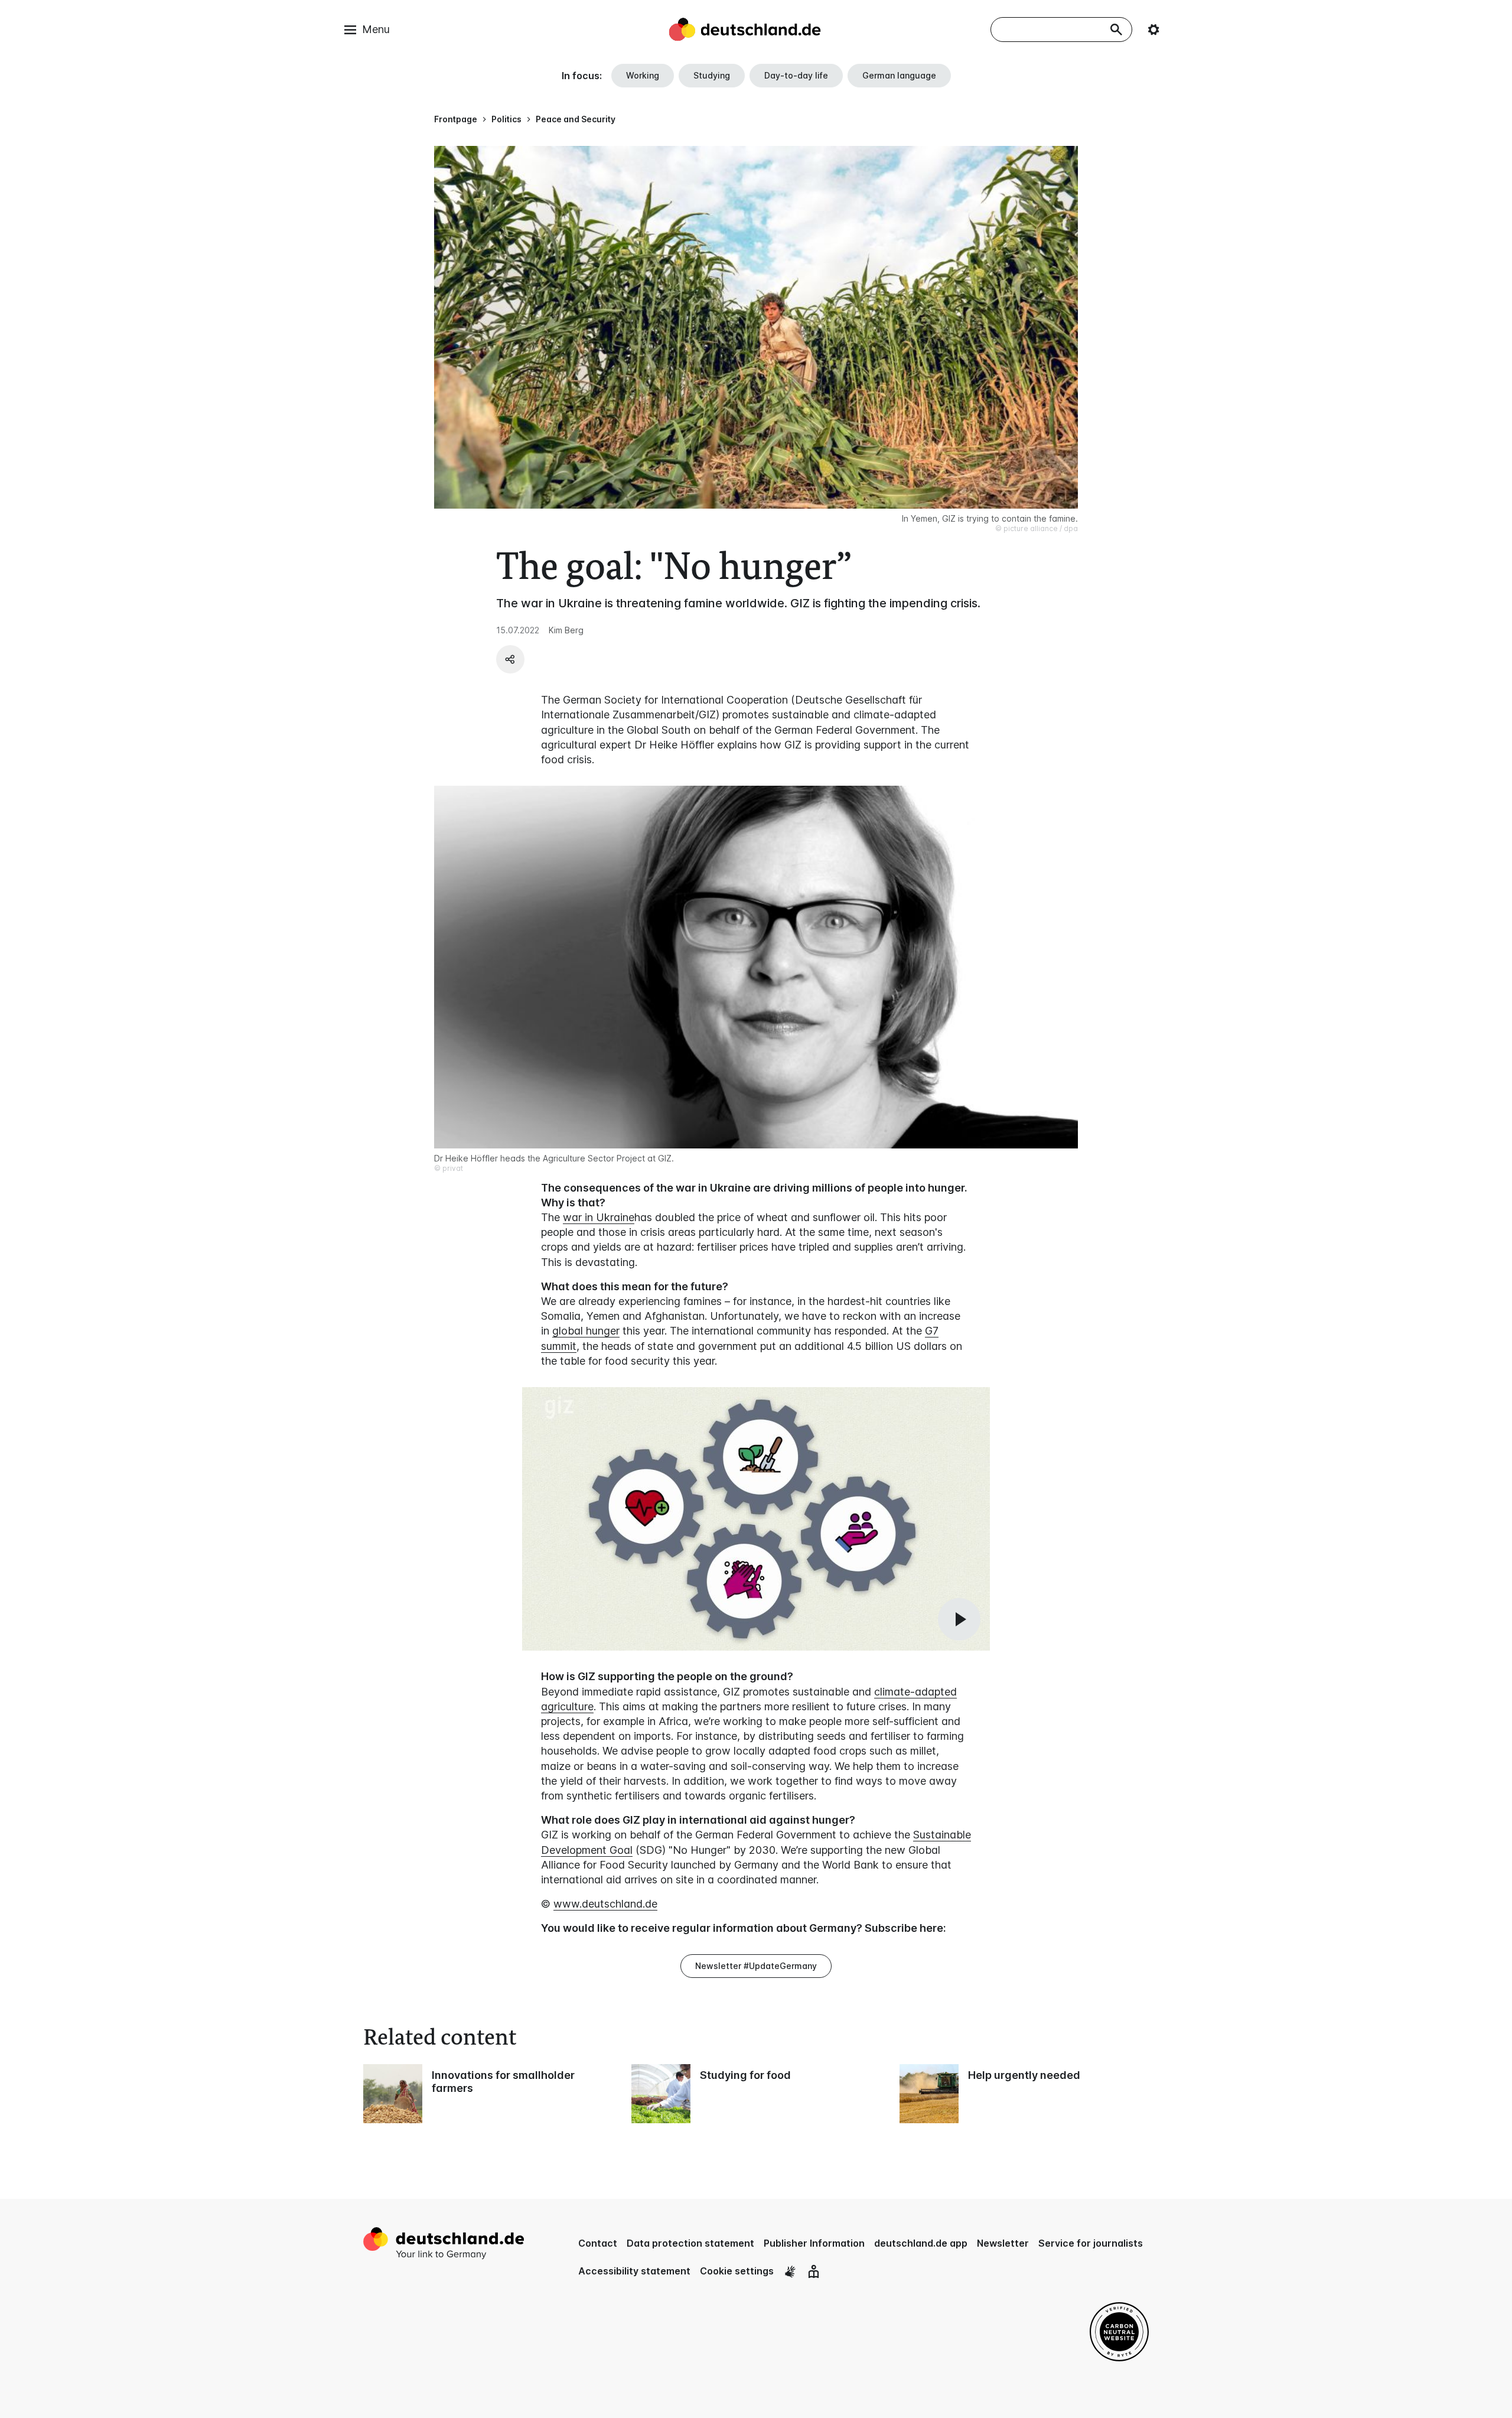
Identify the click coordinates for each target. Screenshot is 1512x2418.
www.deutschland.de (605, 1904)
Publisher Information (814, 2243)
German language (899, 75)
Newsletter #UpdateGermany (756, 1966)
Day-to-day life (796, 75)
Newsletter (1003, 2243)
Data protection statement (690, 2243)
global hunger (586, 1331)
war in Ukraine (599, 1217)
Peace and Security (576, 119)
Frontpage (456, 119)
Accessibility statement (634, 2271)
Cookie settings (737, 2271)
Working (643, 75)
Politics (506, 119)
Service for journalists (1091, 2243)
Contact (598, 2243)
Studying (712, 75)
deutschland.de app (921, 2243)
